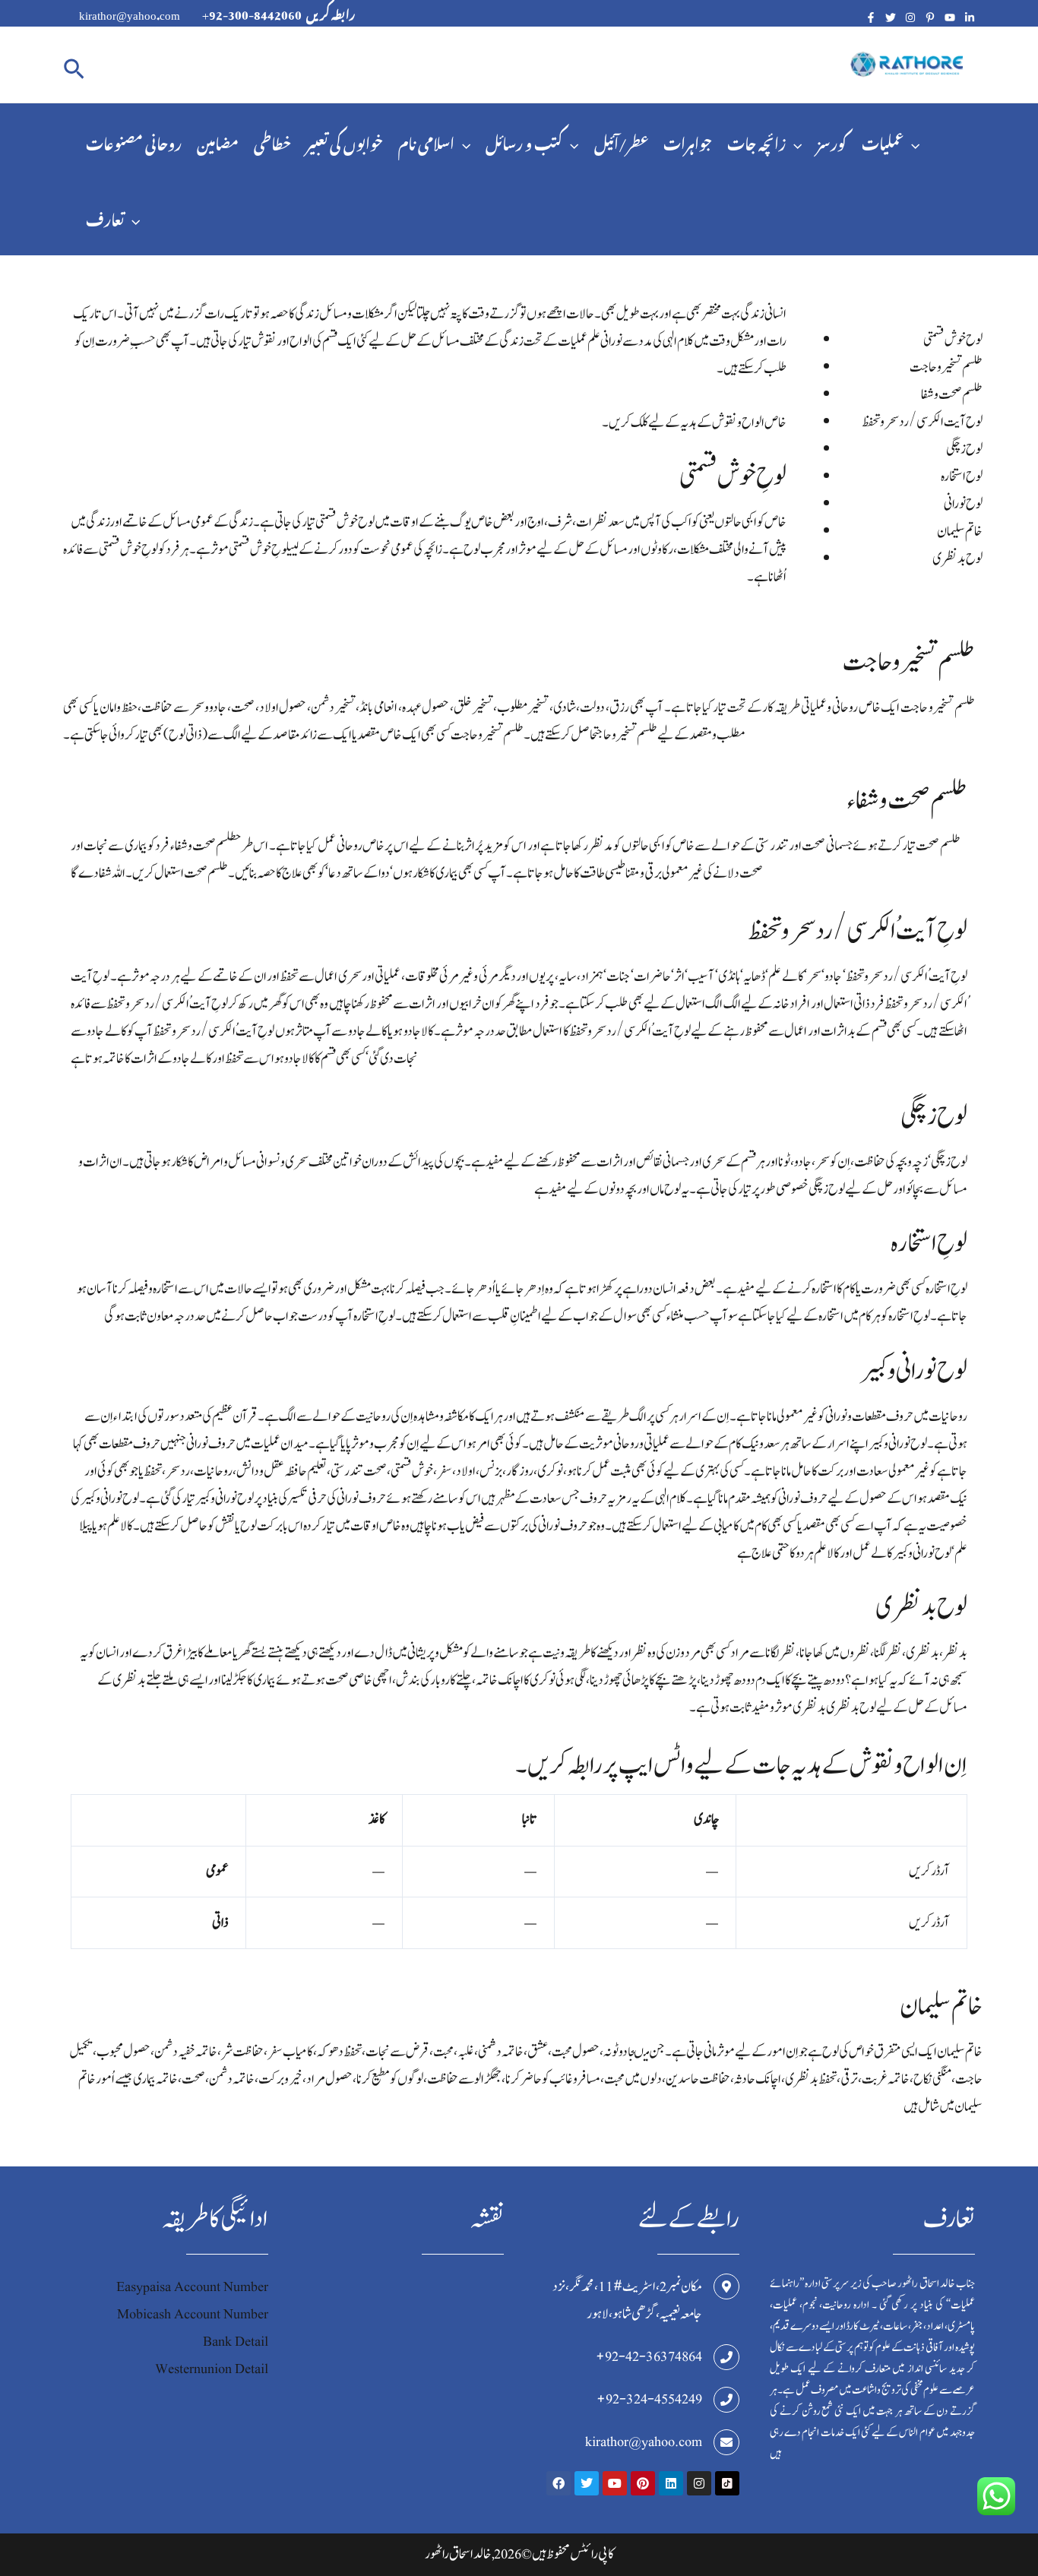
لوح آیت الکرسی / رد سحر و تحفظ (922, 422)
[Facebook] (871, 17)
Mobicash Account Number (193, 2314)
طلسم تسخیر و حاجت (946, 367)
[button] (74, 65)
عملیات (883, 141)
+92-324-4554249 (649, 2399)
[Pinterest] (930, 17)
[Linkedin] (970, 17)
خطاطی (272, 141)
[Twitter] (891, 17)
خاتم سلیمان (960, 532)
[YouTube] (950, 17)
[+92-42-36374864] (726, 2357)
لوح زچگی (964, 449)
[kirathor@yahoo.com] (726, 2442)
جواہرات (688, 141)
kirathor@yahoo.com (644, 2442)
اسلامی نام (426, 141)
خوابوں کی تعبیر (345, 141)
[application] (462, 141)
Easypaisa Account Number (192, 2287)
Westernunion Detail (212, 2369)
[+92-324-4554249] (726, 2400)
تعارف (105, 217)
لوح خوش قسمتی (953, 340)
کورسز (832, 141)
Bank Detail (236, 2342)
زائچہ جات (756, 141)
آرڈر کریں (929, 1871)
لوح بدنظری (957, 559)
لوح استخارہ (962, 477)
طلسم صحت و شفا (952, 395)
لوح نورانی (963, 504)
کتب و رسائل (524, 141)
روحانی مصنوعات (134, 141)
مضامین (218, 141)
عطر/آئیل (621, 141)
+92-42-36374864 (649, 2357)
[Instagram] (910, 17)
